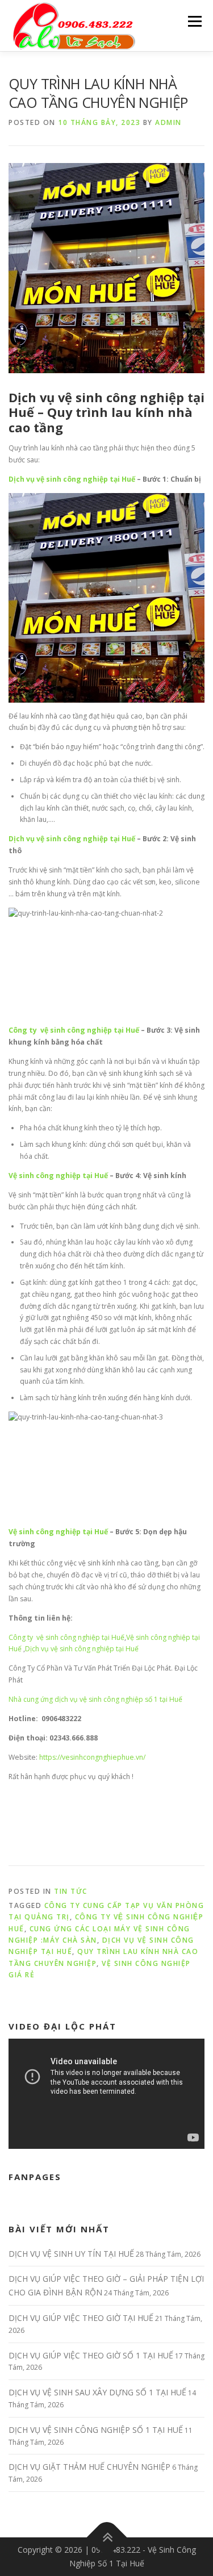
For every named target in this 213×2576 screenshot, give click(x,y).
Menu (194, 21)
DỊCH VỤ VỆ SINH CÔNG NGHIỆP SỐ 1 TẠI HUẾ (96, 2430)
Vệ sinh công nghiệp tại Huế (58, 1176)
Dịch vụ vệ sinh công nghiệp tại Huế (106, 405)
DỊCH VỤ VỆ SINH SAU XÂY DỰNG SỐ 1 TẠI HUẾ (97, 2392)
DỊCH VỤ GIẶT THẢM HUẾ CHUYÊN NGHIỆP (89, 2467)
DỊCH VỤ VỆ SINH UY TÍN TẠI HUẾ (71, 2254)
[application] (106, 2094)
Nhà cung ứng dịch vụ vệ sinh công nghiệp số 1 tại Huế (95, 1699)
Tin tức (71, 1891)
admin (168, 122)
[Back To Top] (106, 2538)
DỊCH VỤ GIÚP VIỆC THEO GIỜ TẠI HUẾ (81, 2318)
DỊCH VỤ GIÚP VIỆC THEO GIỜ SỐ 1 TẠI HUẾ (91, 2355)
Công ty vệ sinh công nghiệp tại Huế (74, 1030)
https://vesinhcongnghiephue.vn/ (92, 1757)
